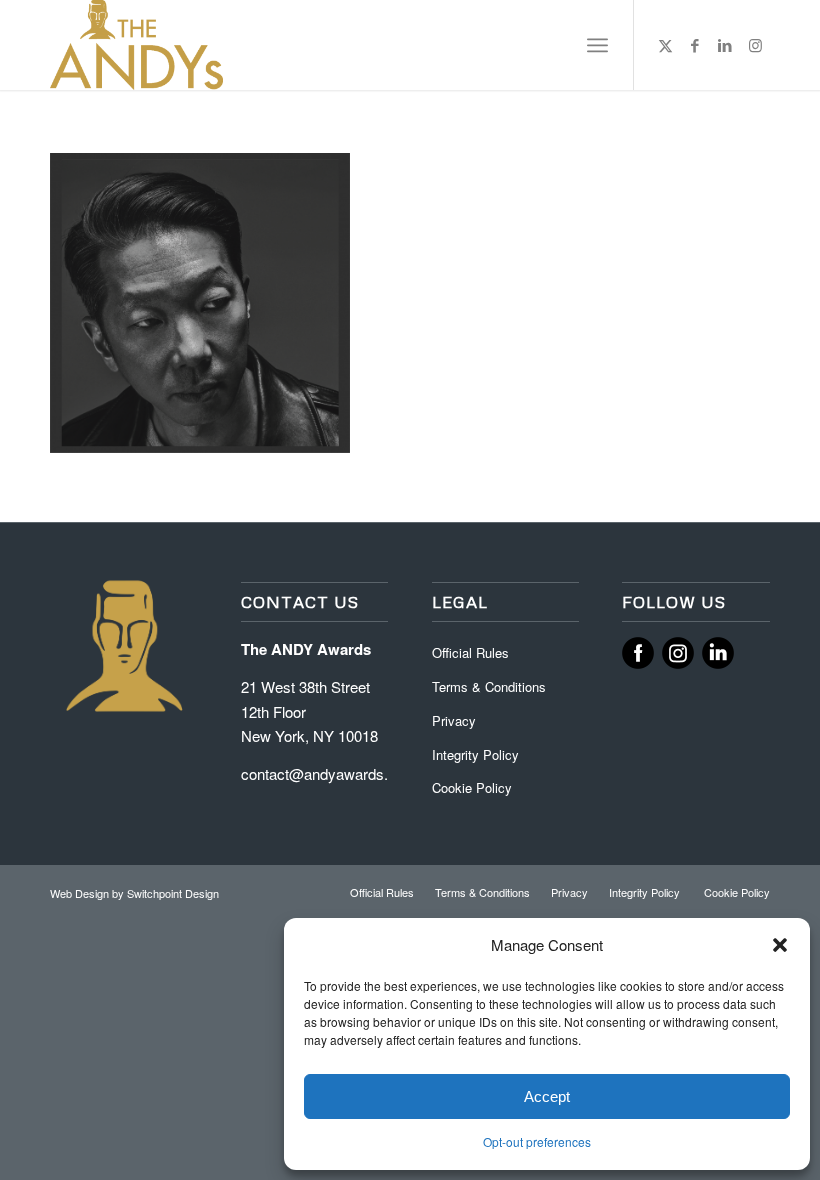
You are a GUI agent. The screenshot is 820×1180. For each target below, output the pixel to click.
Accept (547, 1096)
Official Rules (470, 652)
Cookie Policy (472, 787)
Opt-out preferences (537, 1141)
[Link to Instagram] (755, 45)
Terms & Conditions (489, 686)
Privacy (454, 720)
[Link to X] (665, 45)
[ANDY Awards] (136, 45)
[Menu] (597, 45)
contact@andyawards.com (329, 773)
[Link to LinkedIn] (725, 45)
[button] (780, 945)
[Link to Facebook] (695, 45)
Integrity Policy (477, 754)
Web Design (81, 893)
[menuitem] (597, 45)
